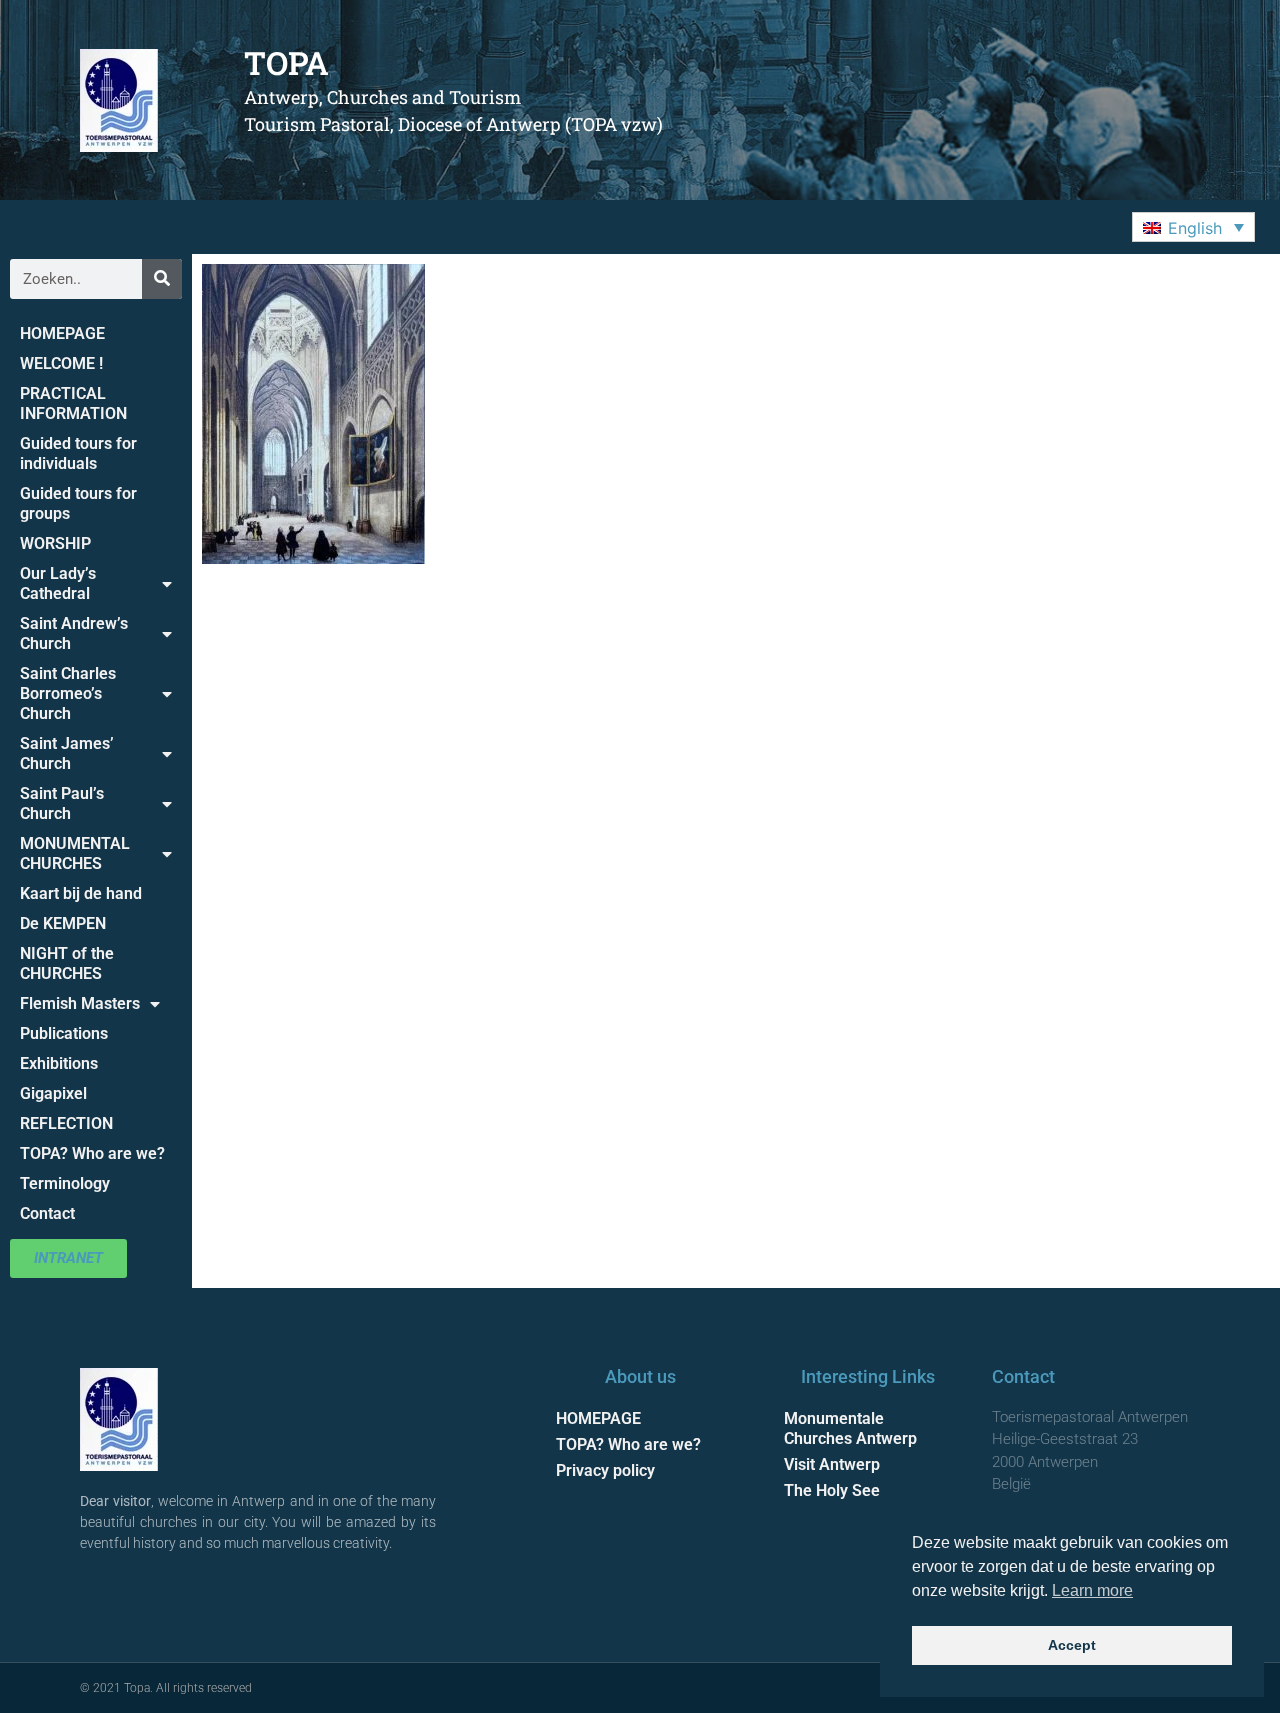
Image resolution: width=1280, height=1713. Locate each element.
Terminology (65, 1183)
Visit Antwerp (832, 1464)
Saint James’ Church (67, 753)
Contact (47, 1213)
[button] (1193, 227)
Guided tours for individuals (78, 453)
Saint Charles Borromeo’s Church (68, 693)
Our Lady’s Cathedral (58, 583)
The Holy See (832, 1490)
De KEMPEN (63, 923)
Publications (64, 1033)
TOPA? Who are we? (92, 1153)
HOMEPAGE (62, 333)
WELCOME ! (61, 363)
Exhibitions (59, 1063)
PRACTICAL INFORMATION (73, 403)
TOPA (286, 62)
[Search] (162, 279)
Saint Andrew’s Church (74, 633)
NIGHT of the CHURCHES (67, 963)
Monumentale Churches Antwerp (850, 1428)
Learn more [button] (1092, 1590)
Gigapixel (53, 1093)
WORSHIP (55, 543)
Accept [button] (1072, 1645)
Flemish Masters (80, 1003)
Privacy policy (605, 1470)
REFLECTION (66, 1123)
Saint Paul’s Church (62, 803)
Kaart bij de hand (81, 893)
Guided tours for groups (78, 503)
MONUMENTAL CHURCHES (75, 853)
